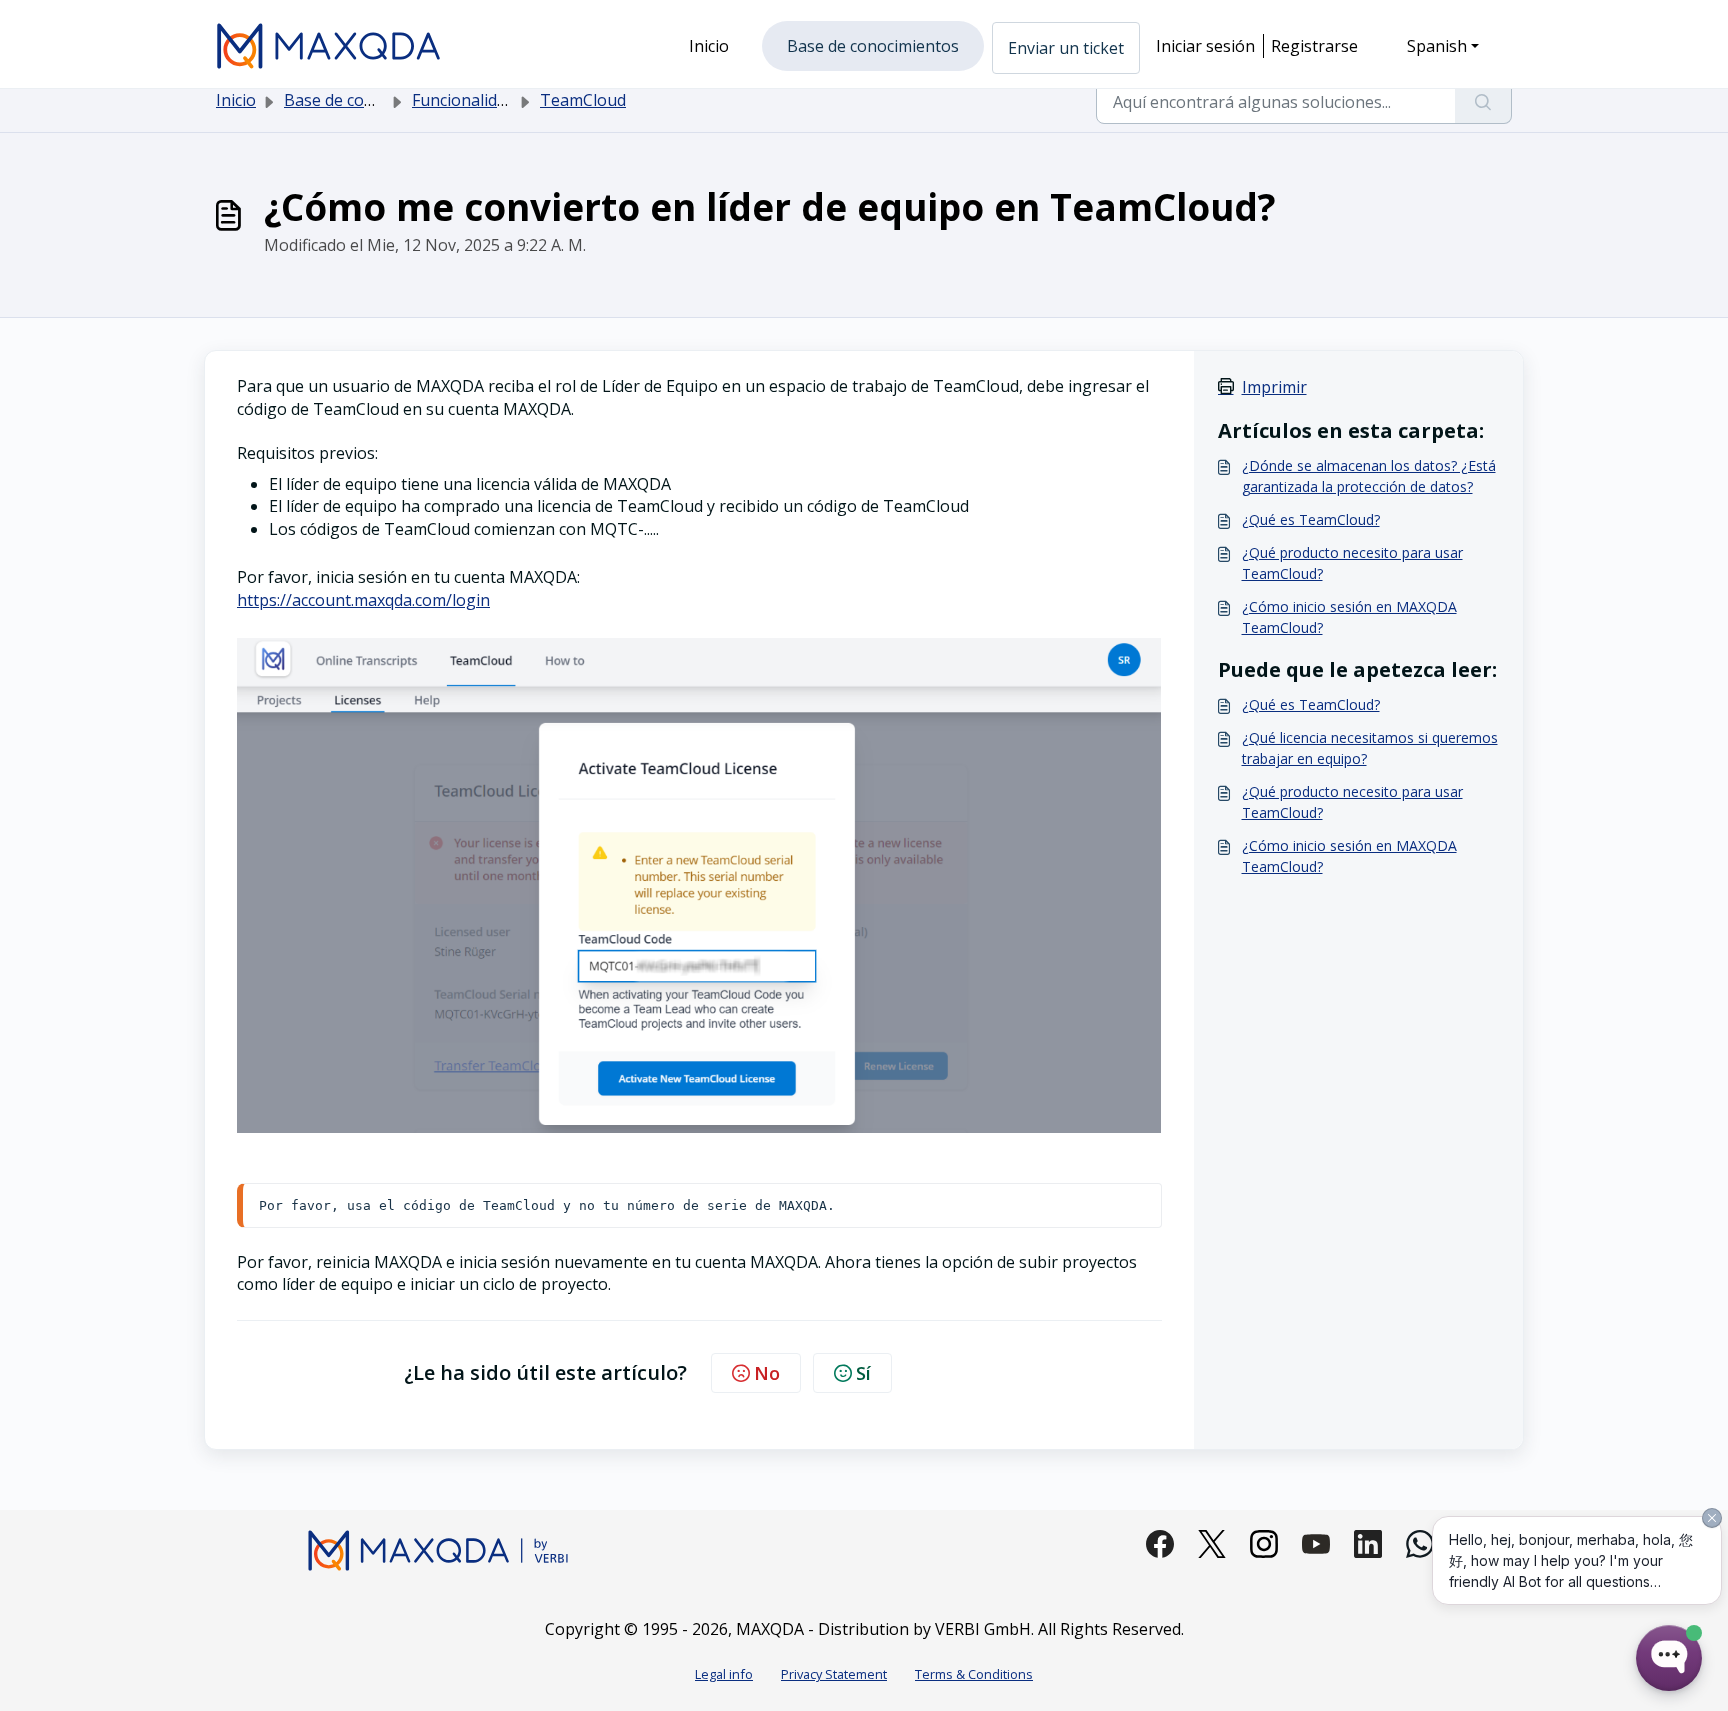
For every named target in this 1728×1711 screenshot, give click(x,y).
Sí (863, 1373)
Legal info (724, 1674)
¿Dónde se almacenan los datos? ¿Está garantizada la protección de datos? (1369, 476)
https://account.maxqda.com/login (363, 600)
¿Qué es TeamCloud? (1311, 519)
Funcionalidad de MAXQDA (510, 100)
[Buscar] (1483, 102)
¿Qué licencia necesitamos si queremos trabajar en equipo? (1370, 748)
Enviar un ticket (1066, 48)
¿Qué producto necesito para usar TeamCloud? (1352, 563)
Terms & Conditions (974, 1674)
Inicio (236, 100)
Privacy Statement (834, 1674)
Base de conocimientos (370, 100)
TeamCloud (583, 100)
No (767, 1373)
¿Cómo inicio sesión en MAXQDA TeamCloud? (1349, 617)
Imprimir (1274, 387)
